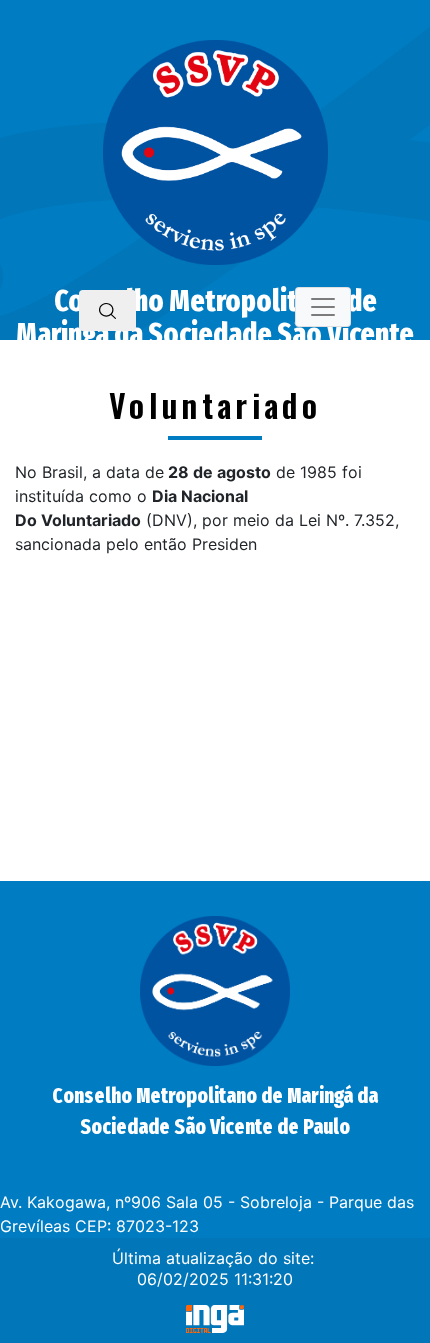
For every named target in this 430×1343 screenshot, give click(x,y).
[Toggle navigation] (323, 307)
